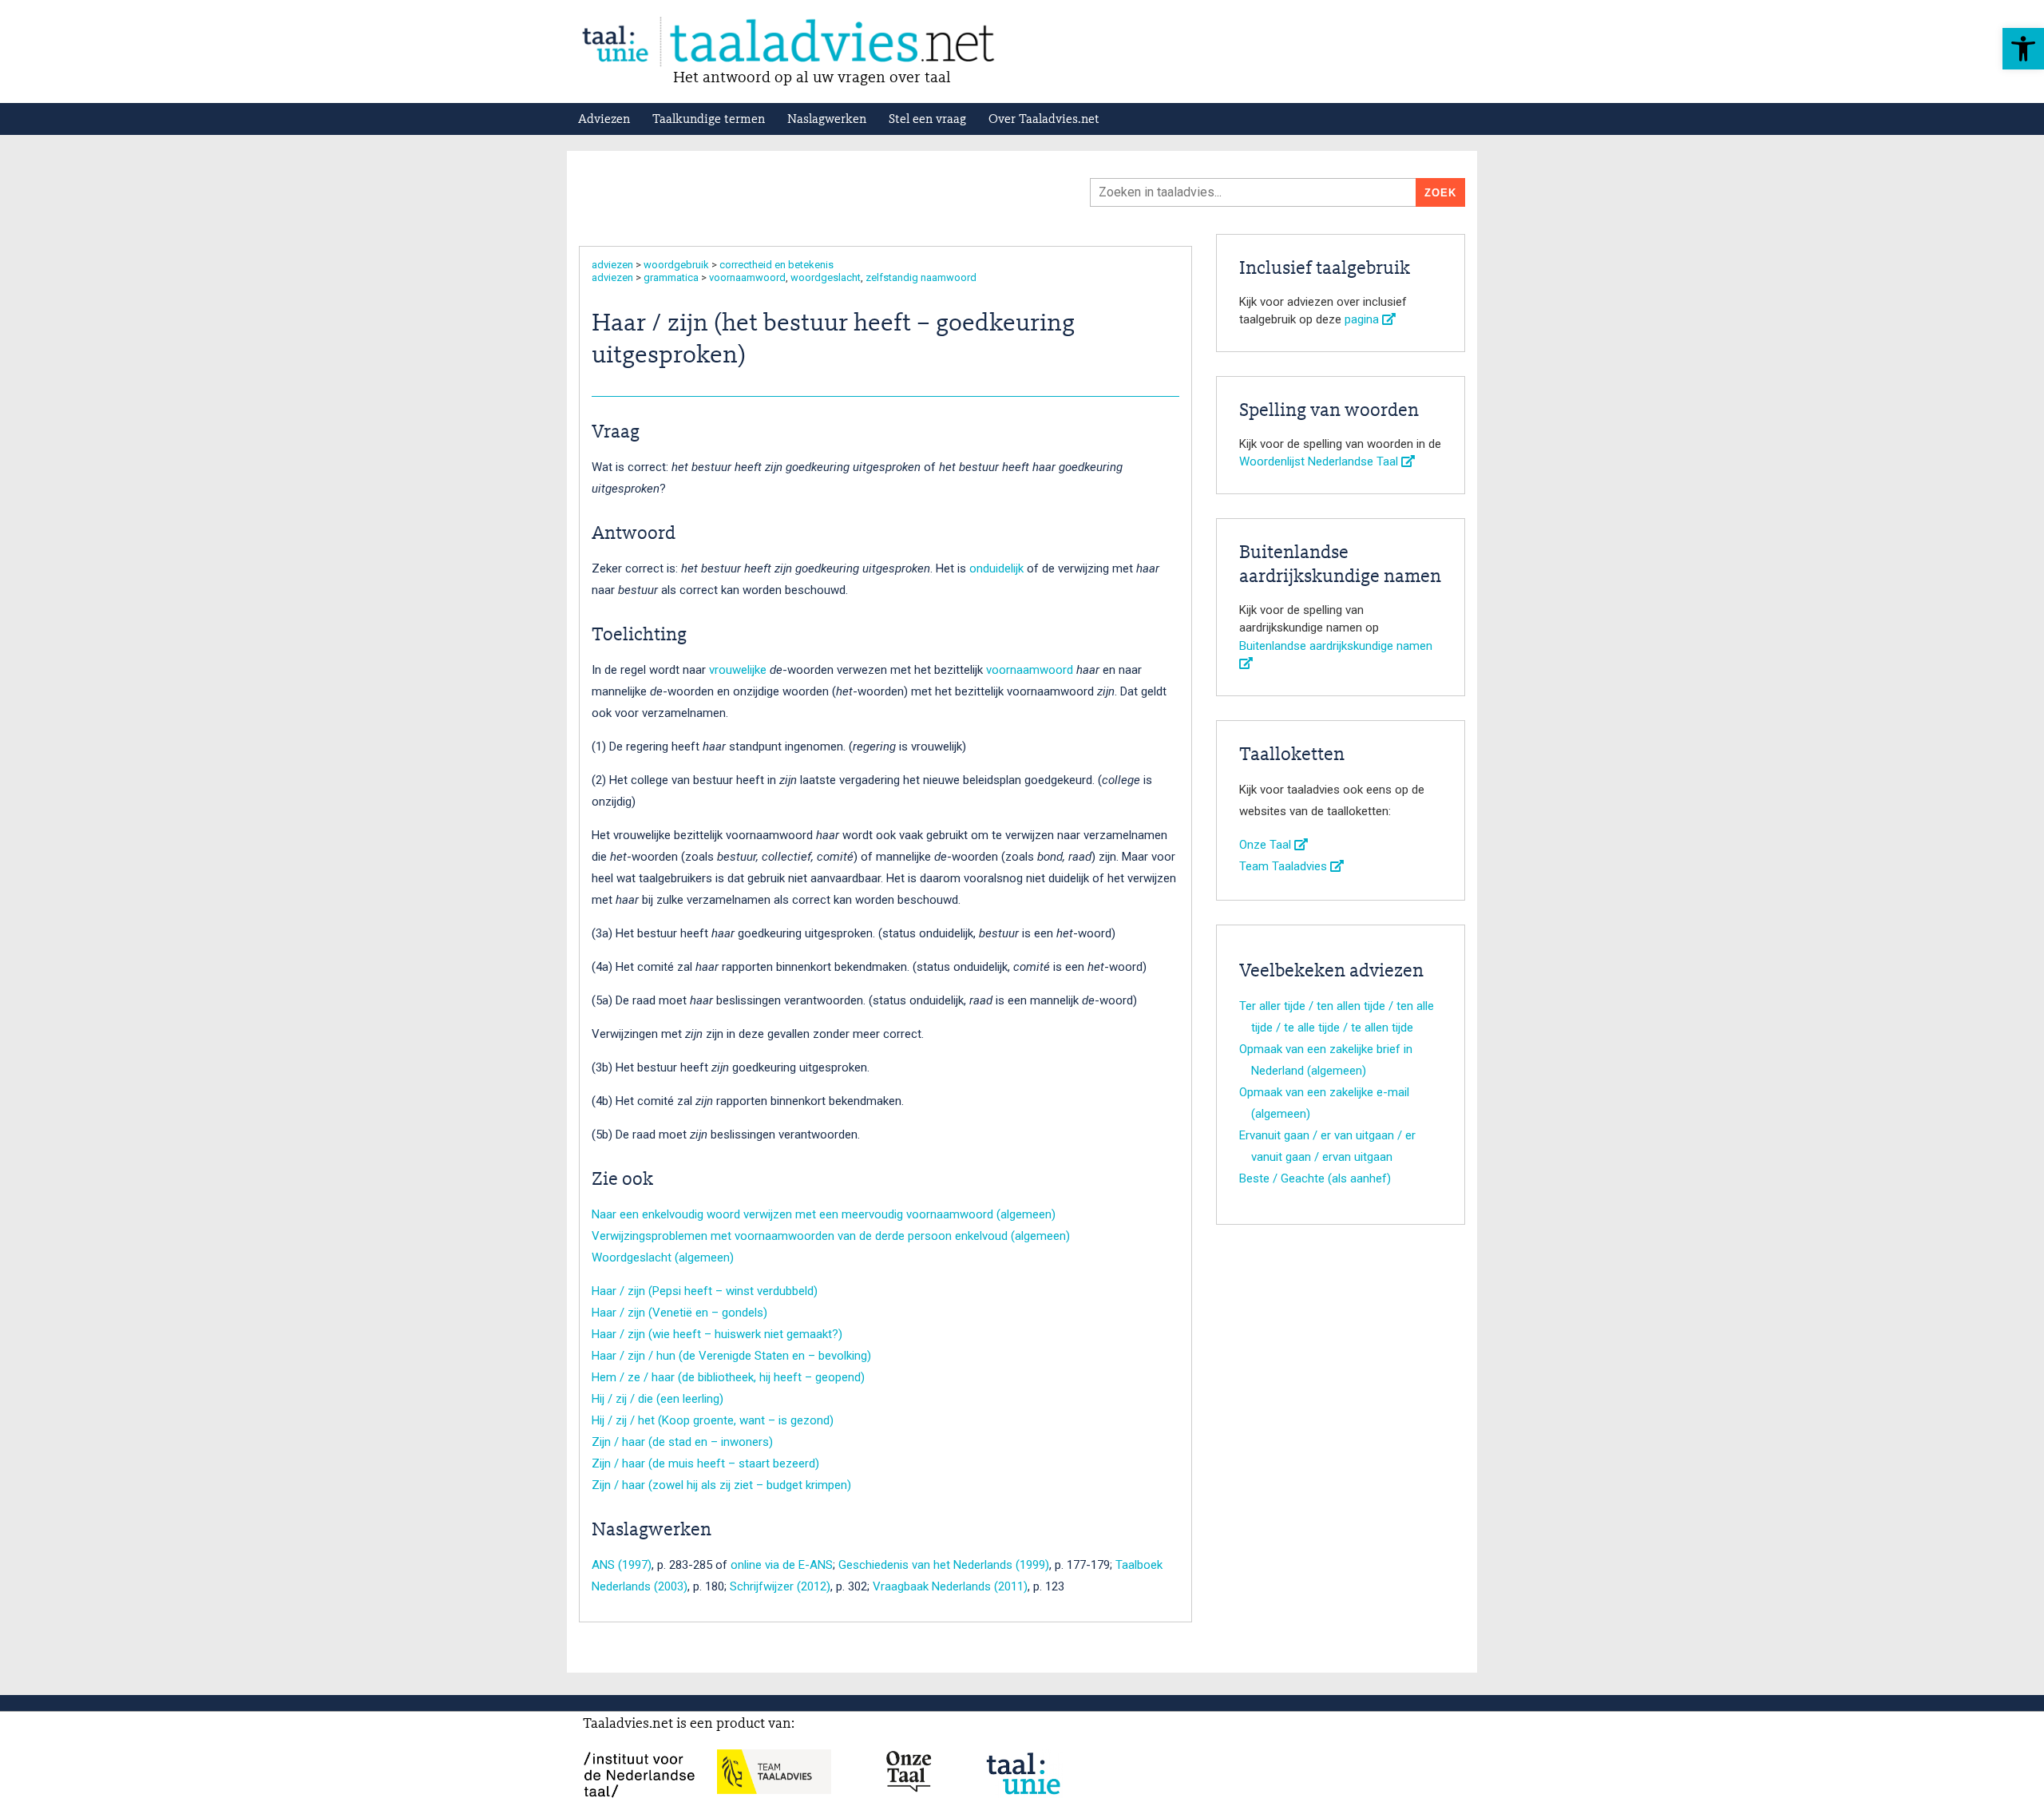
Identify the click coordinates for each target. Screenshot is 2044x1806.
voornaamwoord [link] (747, 277)
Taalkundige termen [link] (709, 120)
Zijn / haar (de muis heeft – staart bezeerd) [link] (705, 1463)
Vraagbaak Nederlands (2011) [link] (950, 1586)
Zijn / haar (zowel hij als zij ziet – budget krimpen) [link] (721, 1485)
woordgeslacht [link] (826, 277)
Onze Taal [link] (1267, 845)
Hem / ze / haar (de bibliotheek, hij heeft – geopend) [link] (728, 1377)
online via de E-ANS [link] (782, 1565)
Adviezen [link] (604, 120)
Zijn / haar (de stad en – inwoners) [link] (682, 1442)
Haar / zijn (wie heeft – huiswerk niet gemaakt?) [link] (717, 1334)
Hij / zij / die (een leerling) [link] (658, 1399)
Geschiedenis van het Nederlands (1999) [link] (944, 1565)
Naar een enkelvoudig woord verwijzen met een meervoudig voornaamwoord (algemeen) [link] (824, 1214)
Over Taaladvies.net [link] (1044, 120)
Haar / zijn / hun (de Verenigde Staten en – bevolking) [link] (731, 1356)
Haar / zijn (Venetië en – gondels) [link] (679, 1313)
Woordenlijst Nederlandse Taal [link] (1320, 461)
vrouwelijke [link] (738, 670)
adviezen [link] (612, 265)
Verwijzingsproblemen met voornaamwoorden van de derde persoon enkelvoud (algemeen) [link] (831, 1236)
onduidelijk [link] (996, 568)
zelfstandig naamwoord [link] (921, 277)
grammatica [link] (671, 277)
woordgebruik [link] (676, 265)
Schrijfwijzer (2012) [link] (780, 1586)
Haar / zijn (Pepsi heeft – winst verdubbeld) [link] (705, 1291)
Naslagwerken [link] (827, 120)
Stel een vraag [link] (927, 120)
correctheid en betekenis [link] (776, 265)
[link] (2023, 49)
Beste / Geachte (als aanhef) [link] (1315, 1178)
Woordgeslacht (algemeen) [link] (663, 1257)
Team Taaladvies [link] (1285, 866)
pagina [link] (1363, 319)
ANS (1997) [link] (622, 1565)
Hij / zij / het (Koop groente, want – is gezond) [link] (713, 1420)
